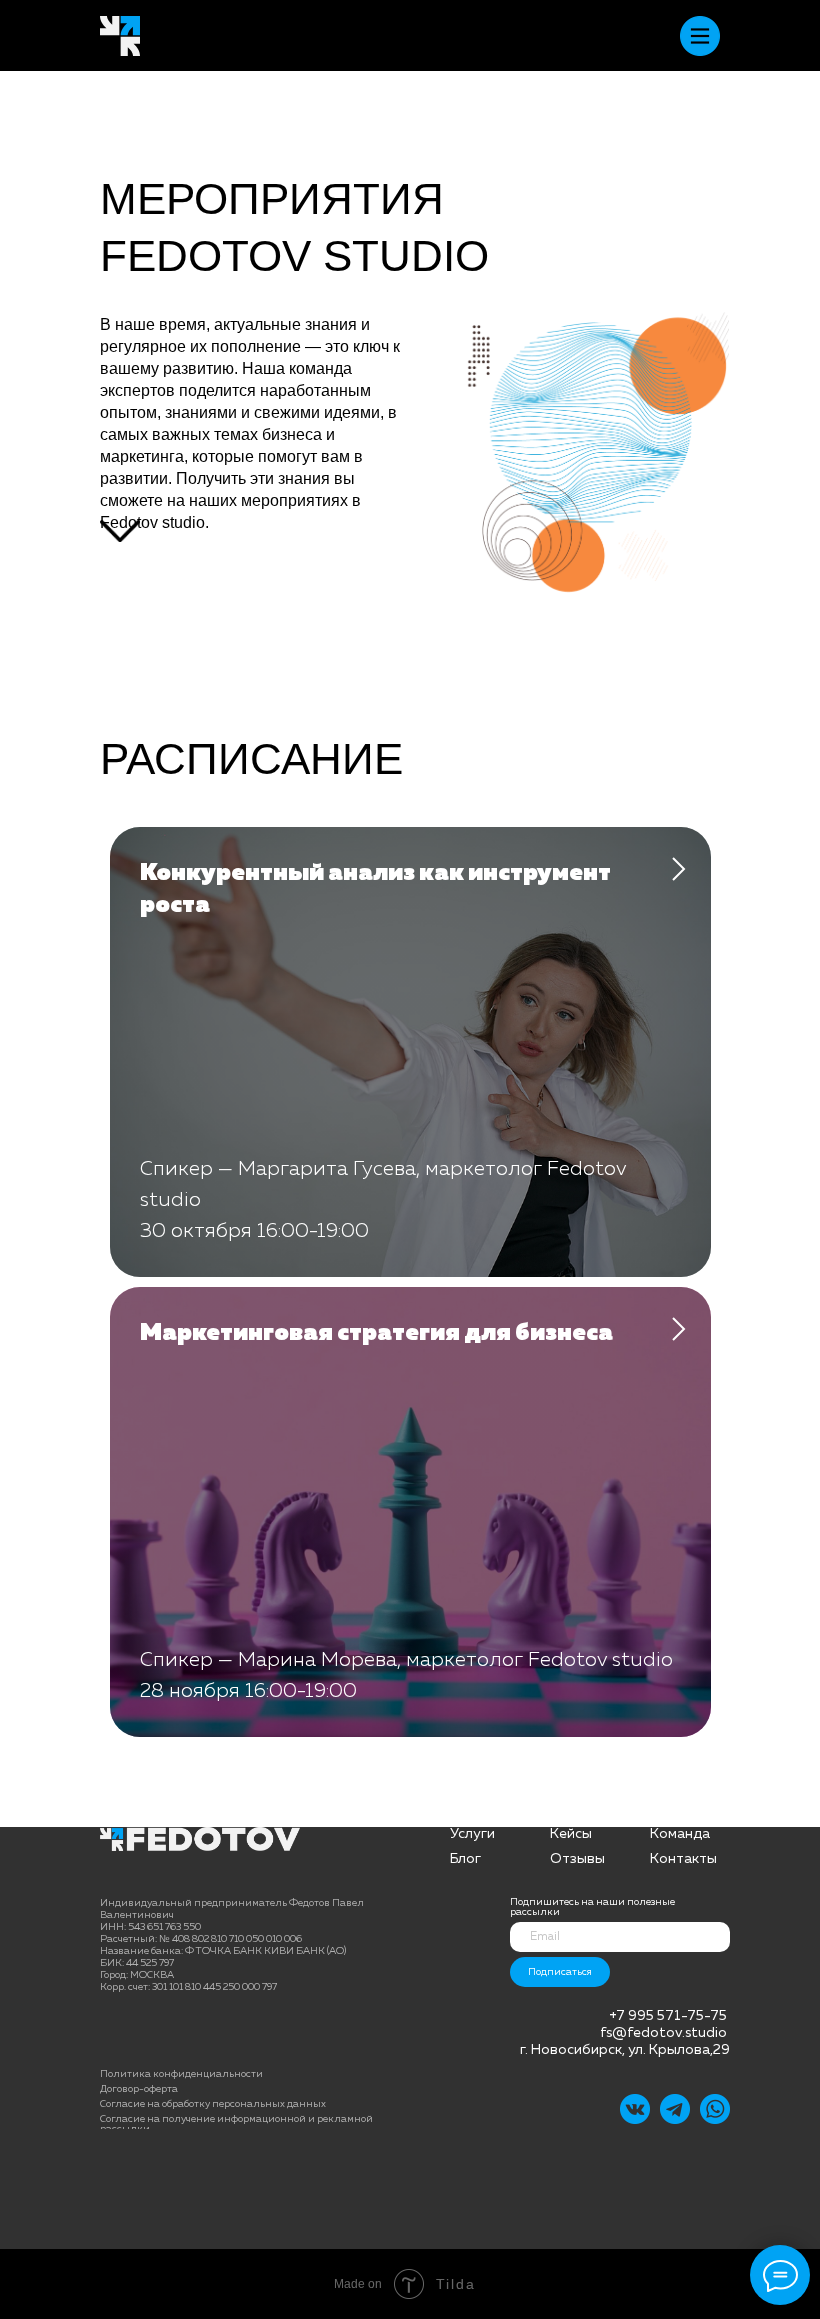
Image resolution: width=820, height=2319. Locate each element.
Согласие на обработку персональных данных (213, 2104)
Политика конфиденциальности (181, 2074)
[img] (675, 2109)
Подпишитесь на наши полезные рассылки (592, 1907)
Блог (465, 1859)
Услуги (472, 1834)
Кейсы (571, 1834)
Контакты (683, 1859)
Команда (680, 1834)
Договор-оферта (139, 2089)
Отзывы (577, 1859)
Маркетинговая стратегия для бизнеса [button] (376, 1333)
